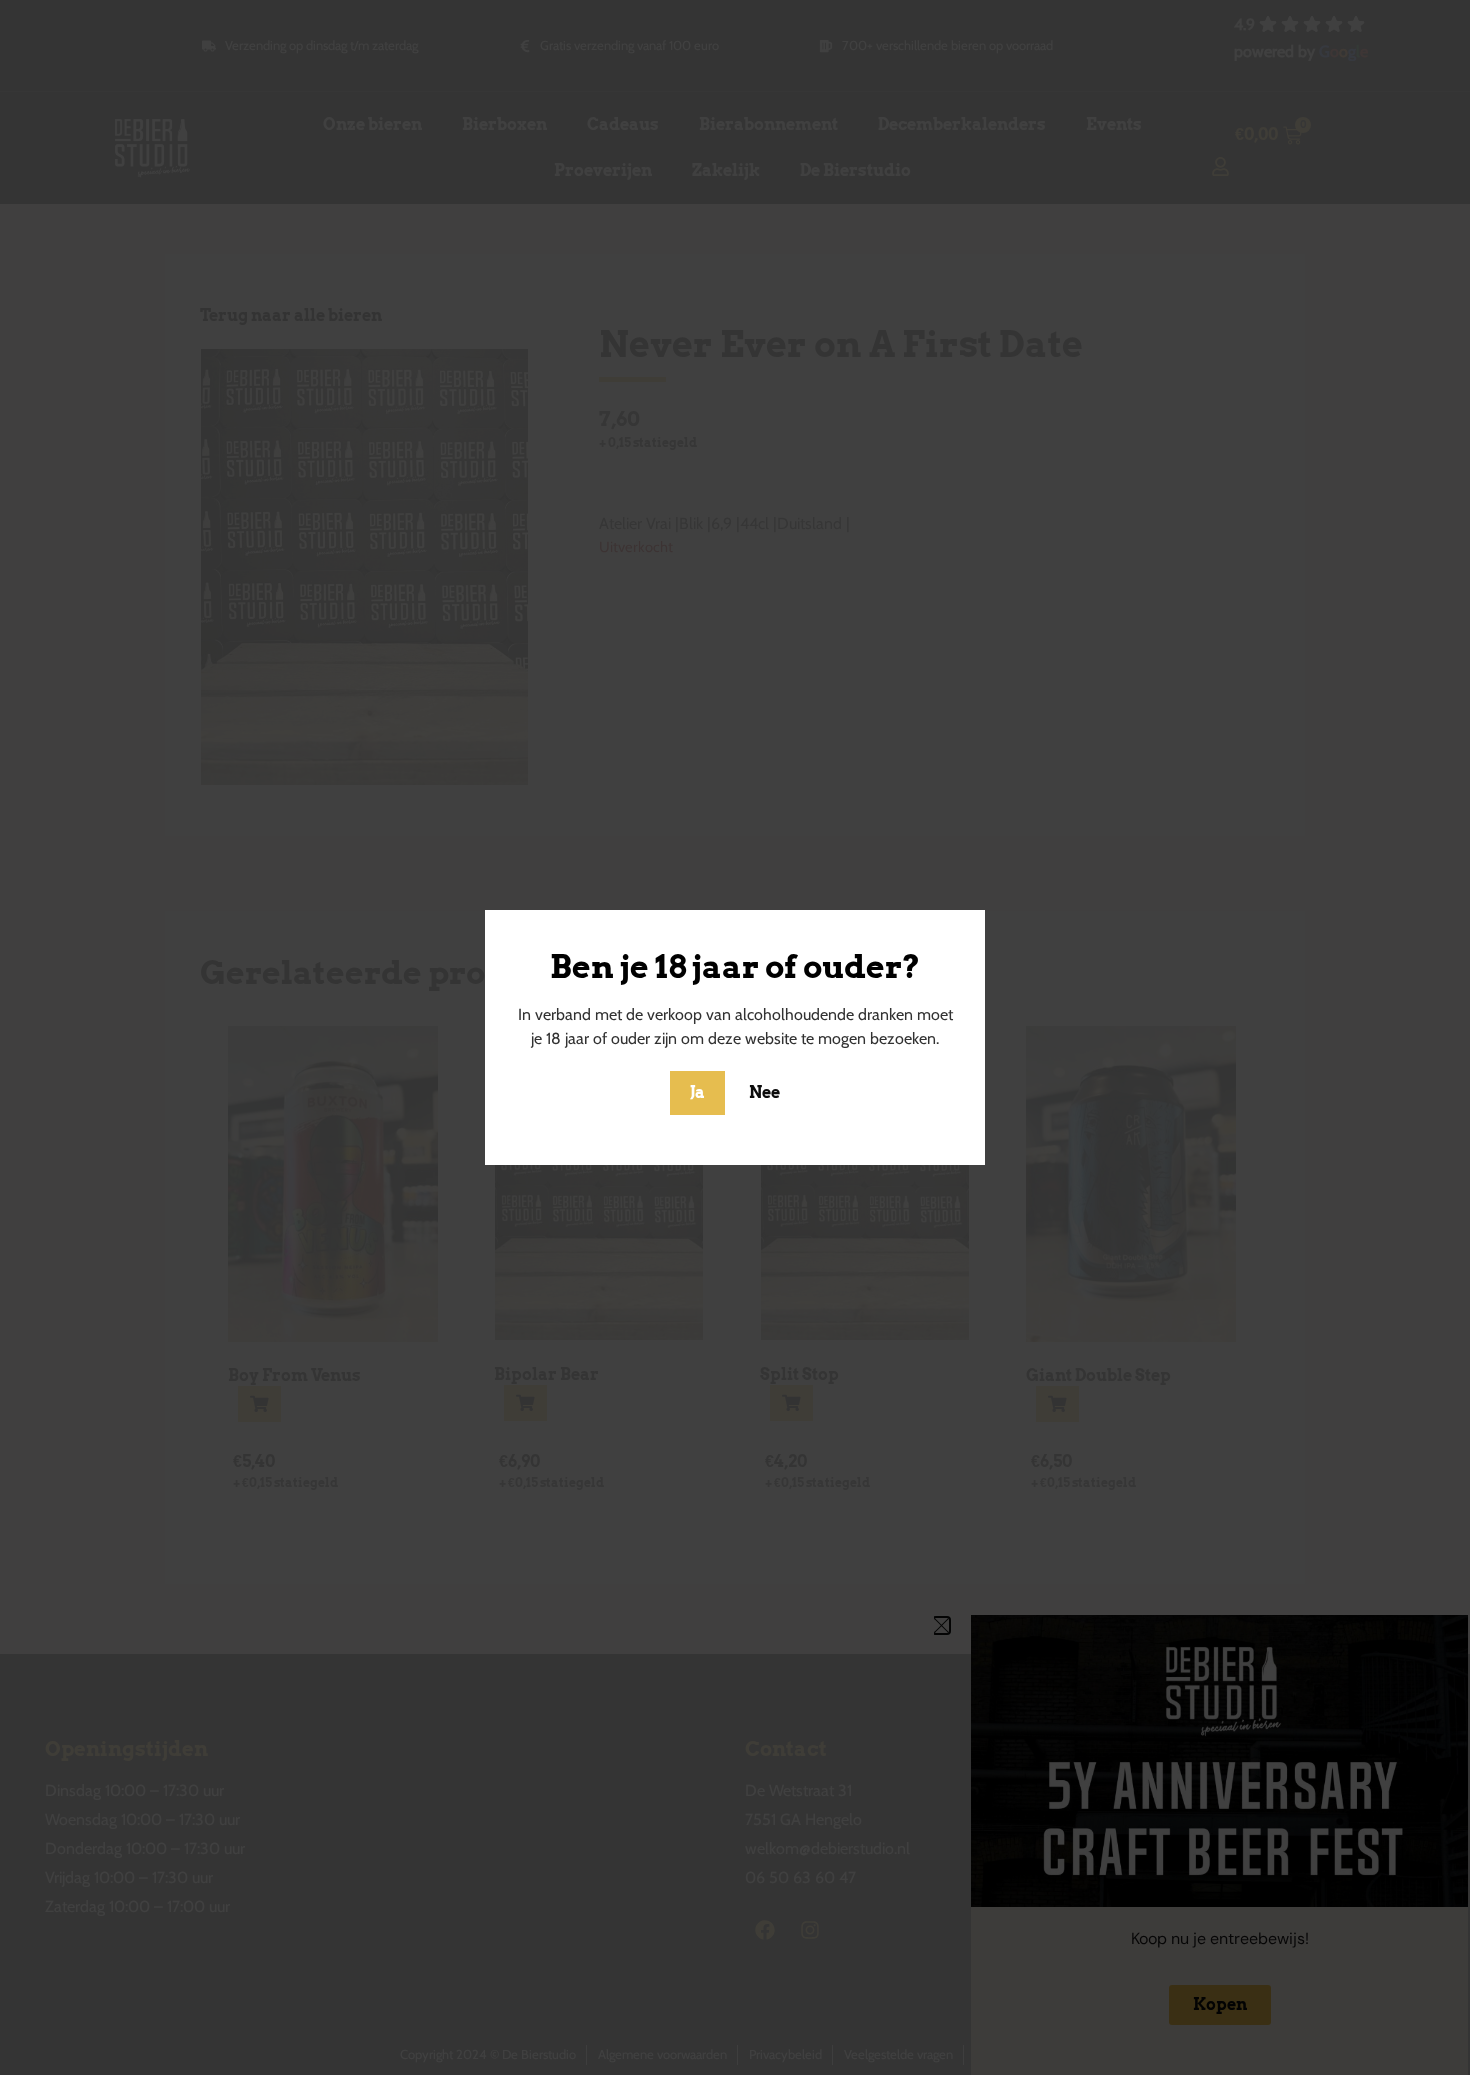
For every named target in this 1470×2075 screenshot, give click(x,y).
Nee (764, 1092)
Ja (697, 1092)
